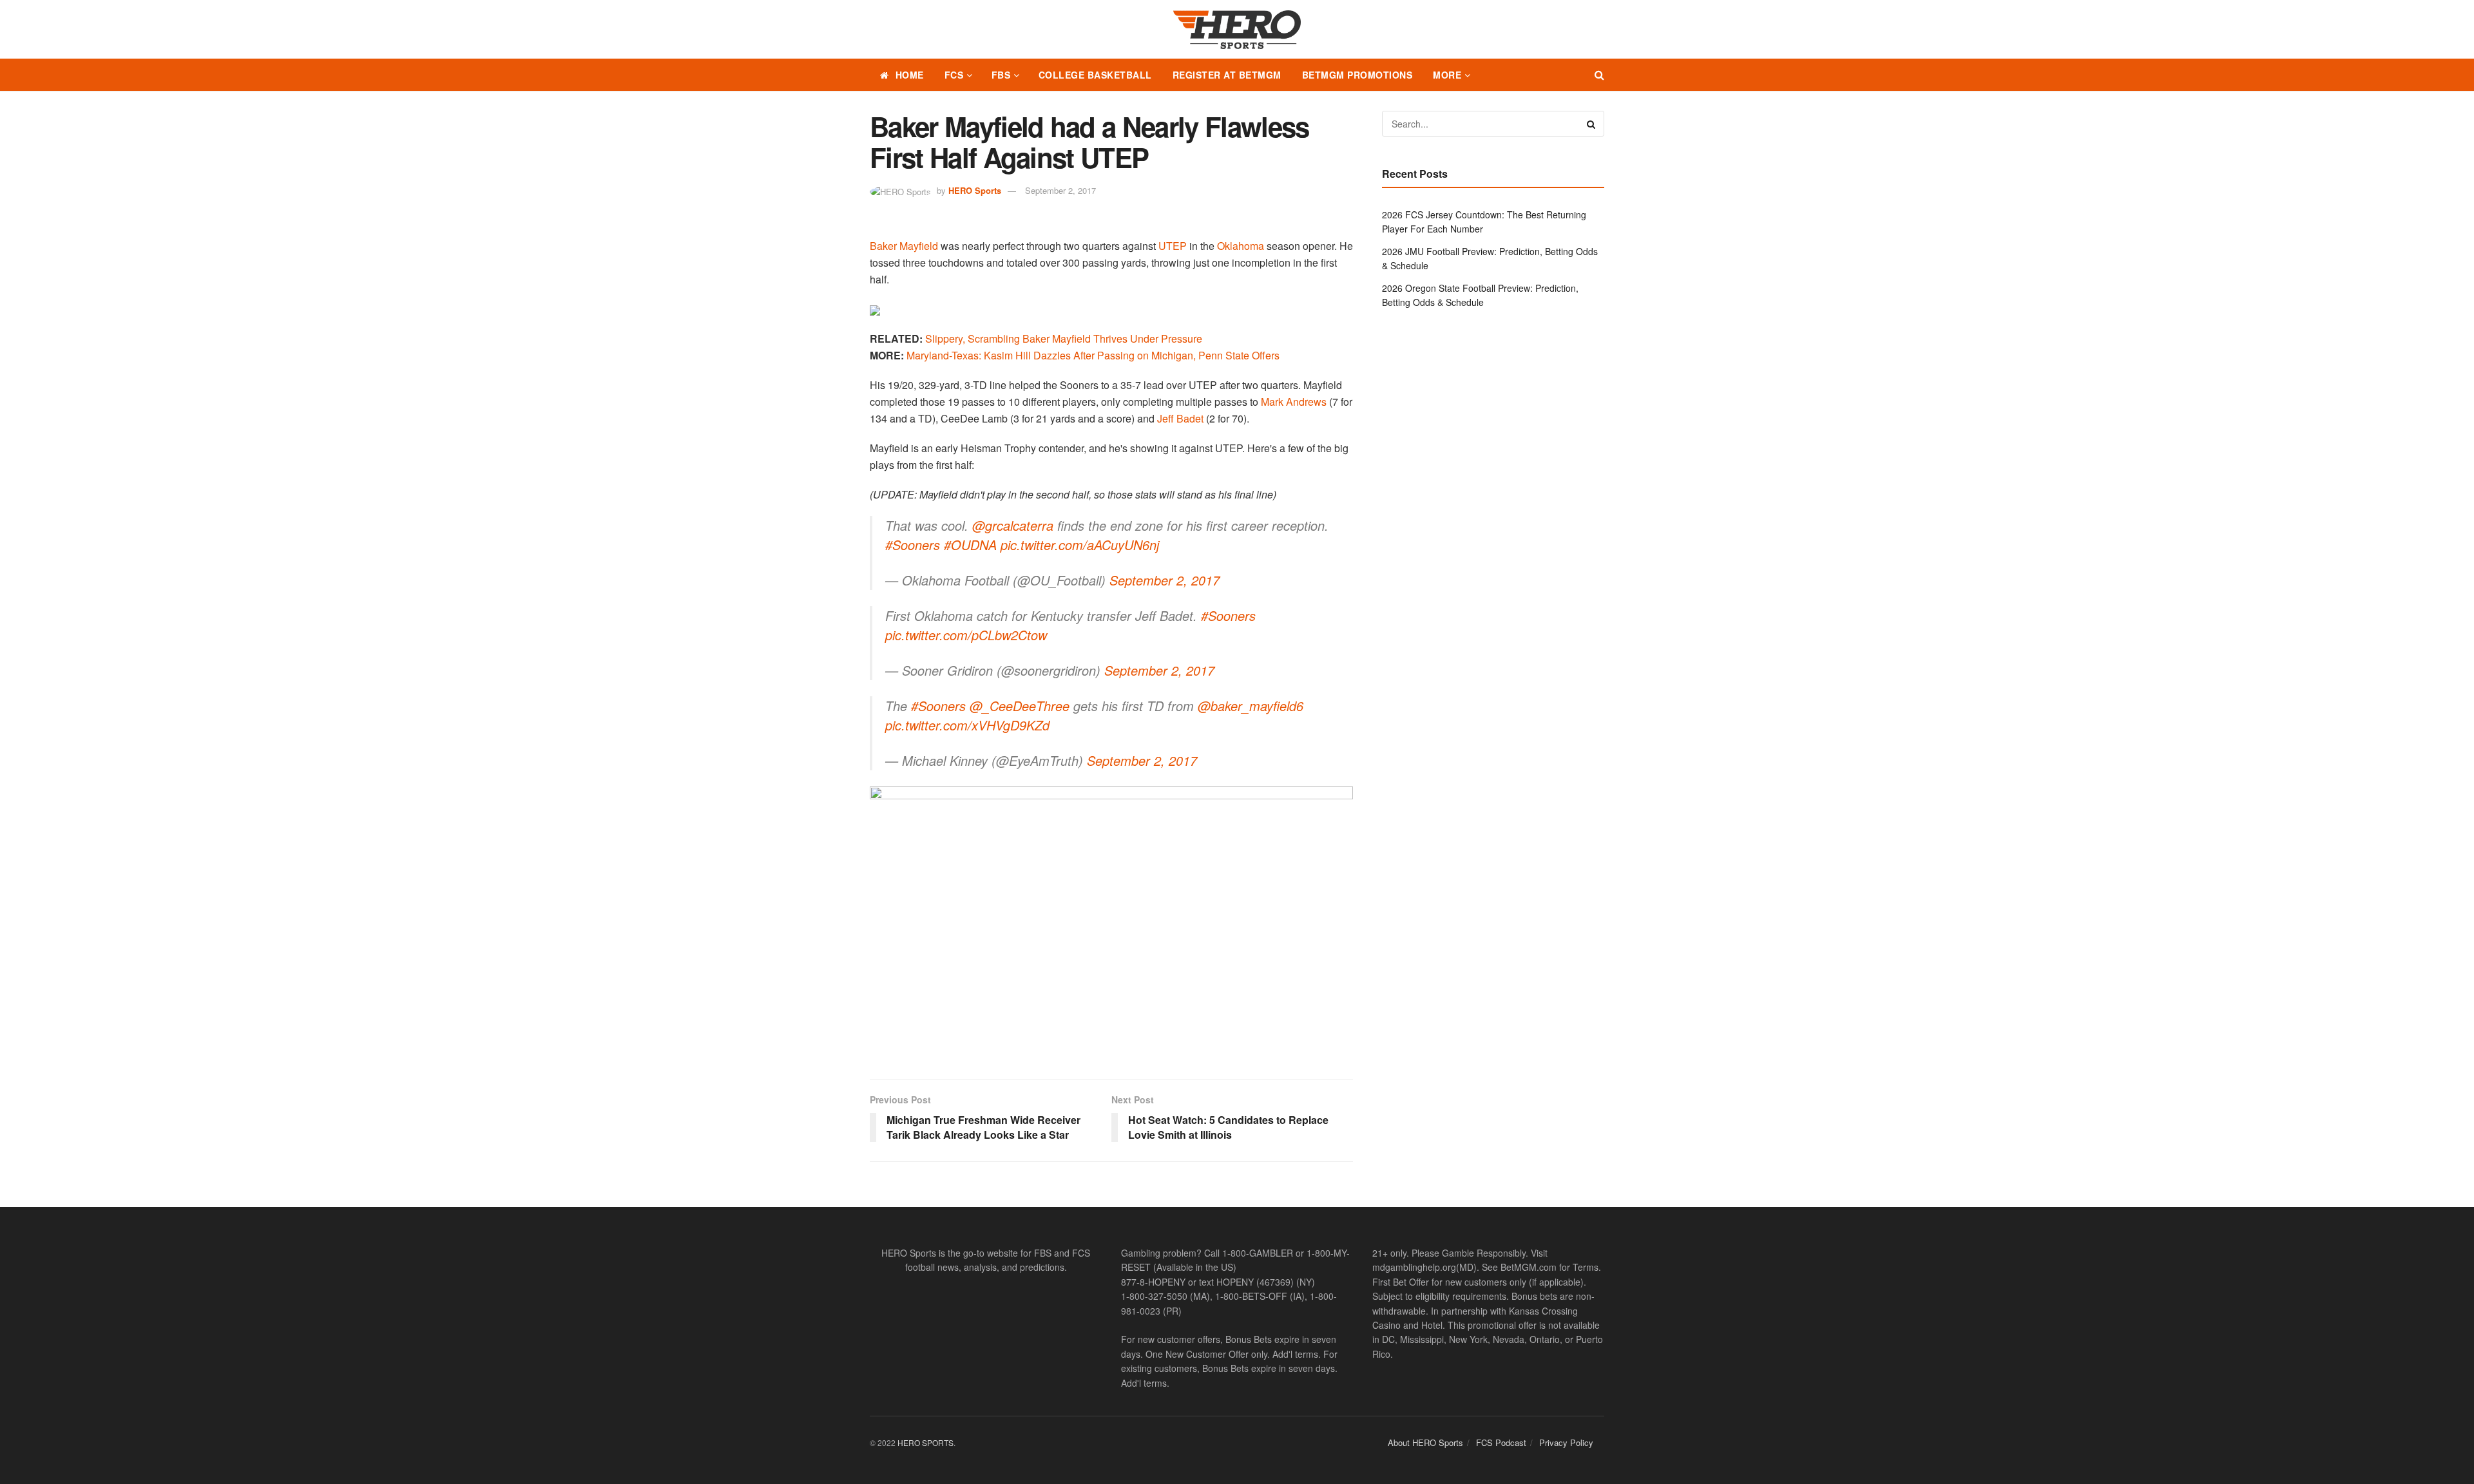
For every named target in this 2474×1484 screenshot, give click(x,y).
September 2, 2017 (1060, 190)
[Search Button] (1599, 75)
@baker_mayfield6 (1251, 706)
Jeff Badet (1180, 418)
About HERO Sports (1425, 1442)
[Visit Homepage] (1237, 30)
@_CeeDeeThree (1020, 706)
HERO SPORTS (925, 1442)
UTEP (1173, 246)
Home (910, 75)
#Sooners (913, 545)
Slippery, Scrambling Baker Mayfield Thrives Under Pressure (1064, 338)
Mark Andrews (1294, 402)
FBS (1001, 75)
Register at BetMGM (1227, 75)
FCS (954, 75)
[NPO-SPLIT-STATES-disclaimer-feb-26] (1111, 921)
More (1447, 75)
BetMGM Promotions (1357, 75)
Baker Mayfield (904, 246)
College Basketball (1095, 75)
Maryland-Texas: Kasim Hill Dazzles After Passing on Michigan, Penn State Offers (1093, 355)
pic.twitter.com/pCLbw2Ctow (966, 635)
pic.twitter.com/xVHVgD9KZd (967, 725)
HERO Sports (975, 190)
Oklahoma (1241, 246)
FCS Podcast (1501, 1442)
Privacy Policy (1566, 1442)
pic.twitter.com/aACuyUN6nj (1080, 545)
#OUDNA (970, 545)
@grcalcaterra (1013, 525)
